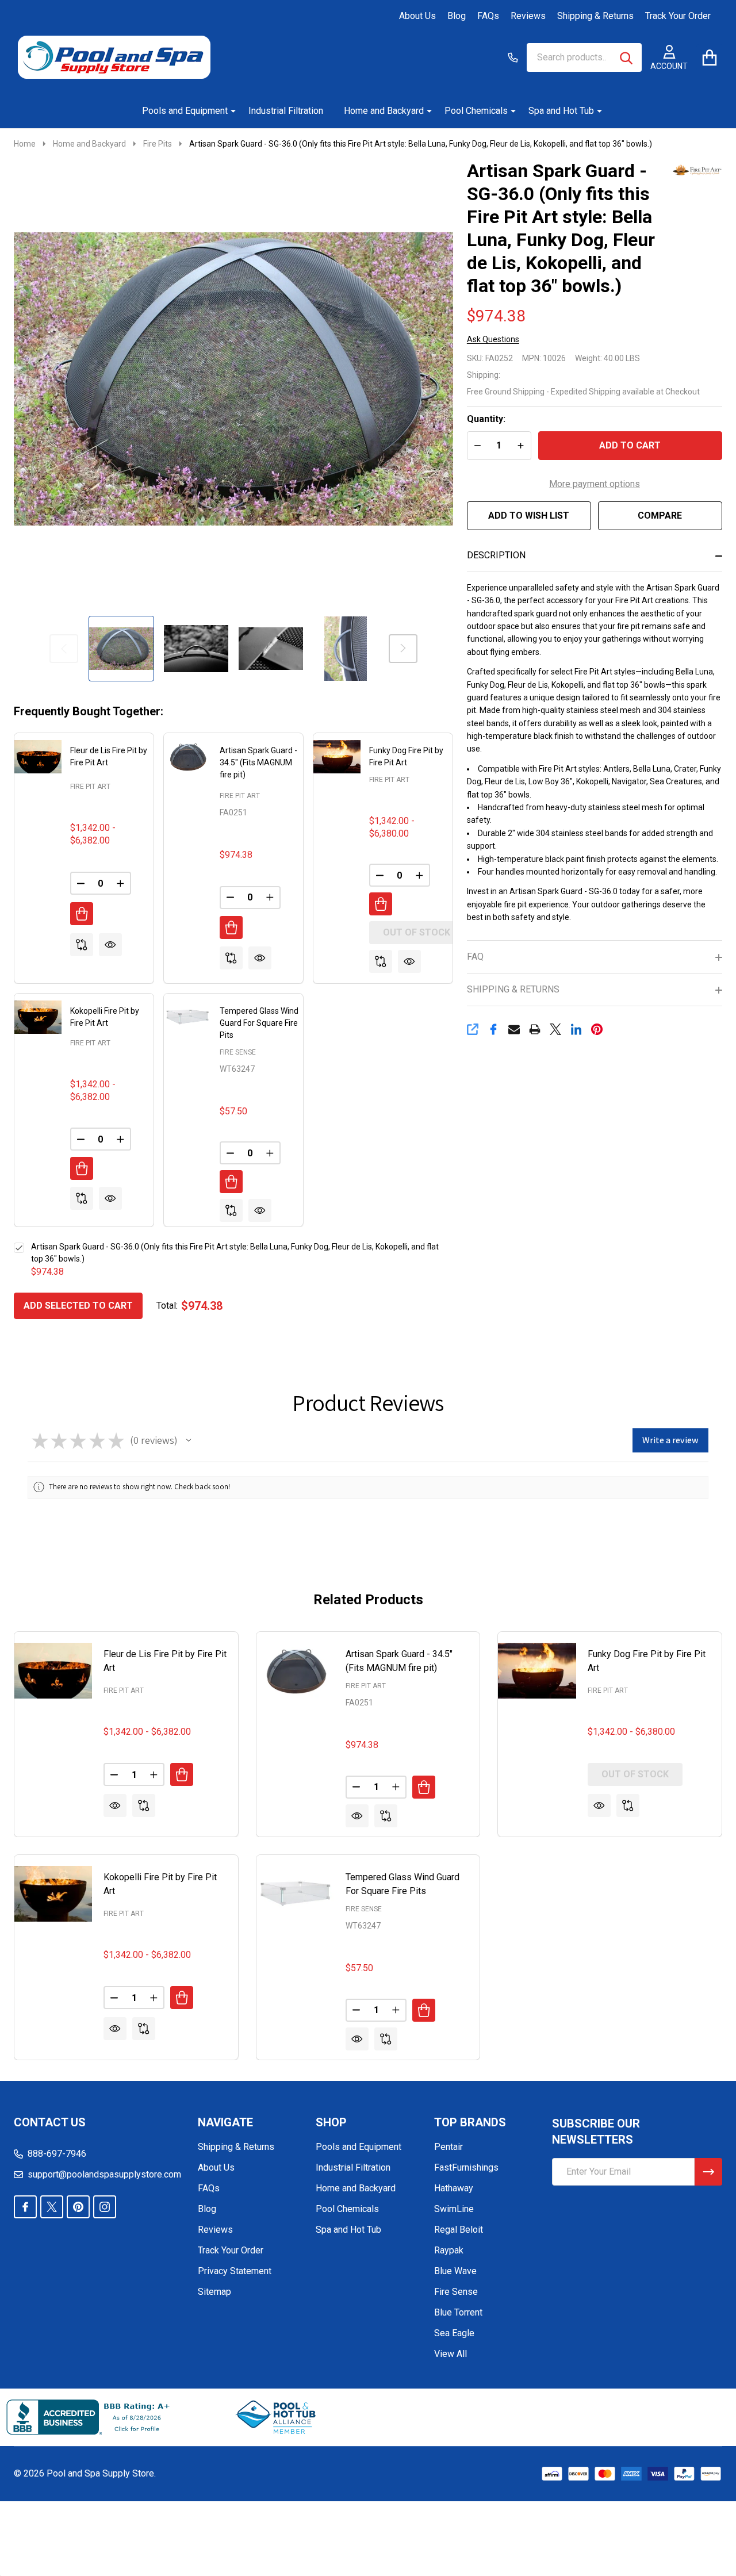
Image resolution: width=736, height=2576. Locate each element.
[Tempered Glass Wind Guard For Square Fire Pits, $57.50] (295, 1894)
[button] (189, 1440)
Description (496, 555)
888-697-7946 (57, 2154)
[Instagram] (105, 2207)
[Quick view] (110, 945)
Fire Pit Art (90, 787)
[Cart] (709, 57)
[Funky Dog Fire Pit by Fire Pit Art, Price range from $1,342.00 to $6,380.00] (537, 1671)
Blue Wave (455, 2271)
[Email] (514, 1029)
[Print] (535, 1029)
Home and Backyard (384, 111)
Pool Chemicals (476, 111)
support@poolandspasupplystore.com (104, 2174)
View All (451, 2354)
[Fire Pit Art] (696, 169)
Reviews (528, 16)
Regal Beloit (459, 2230)
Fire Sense (238, 1052)
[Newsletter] (708, 2172)
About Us (417, 16)
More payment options (595, 484)
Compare (660, 515)
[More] (229, 111)
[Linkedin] (576, 1029)
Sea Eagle (454, 2333)
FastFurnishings (466, 2167)
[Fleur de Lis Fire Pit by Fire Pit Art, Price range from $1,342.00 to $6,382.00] (53, 1671)
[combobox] (584, 57)
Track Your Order (678, 16)
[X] (555, 1029)
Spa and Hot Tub (561, 111)
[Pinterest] (597, 1029)
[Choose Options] (82, 914)
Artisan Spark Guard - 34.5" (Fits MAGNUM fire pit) (258, 762)
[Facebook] (493, 1029)
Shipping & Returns (595, 16)
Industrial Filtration (286, 111)
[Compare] (82, 945)
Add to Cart (630, 445)
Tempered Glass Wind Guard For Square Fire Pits (259, 1023)
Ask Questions (493, 339)
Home (25, 144)
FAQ (475, 957)
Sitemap (214, 2292)
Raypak (449, 2250)
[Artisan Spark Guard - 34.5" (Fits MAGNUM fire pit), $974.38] (295, 1671)
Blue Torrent (458, 2312)
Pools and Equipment (185, 111)
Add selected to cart (78, 1306)
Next (403, 649)
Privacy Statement (235, 2271)
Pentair (448, 2147)
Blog (457, 16)
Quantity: (486, 419)
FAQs (488, 16)
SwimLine (454, 2209)
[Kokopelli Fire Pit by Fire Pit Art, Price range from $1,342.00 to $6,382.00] (53, 1894)
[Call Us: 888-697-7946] (513, 57)
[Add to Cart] (231, 927)
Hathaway (454, 2188)
